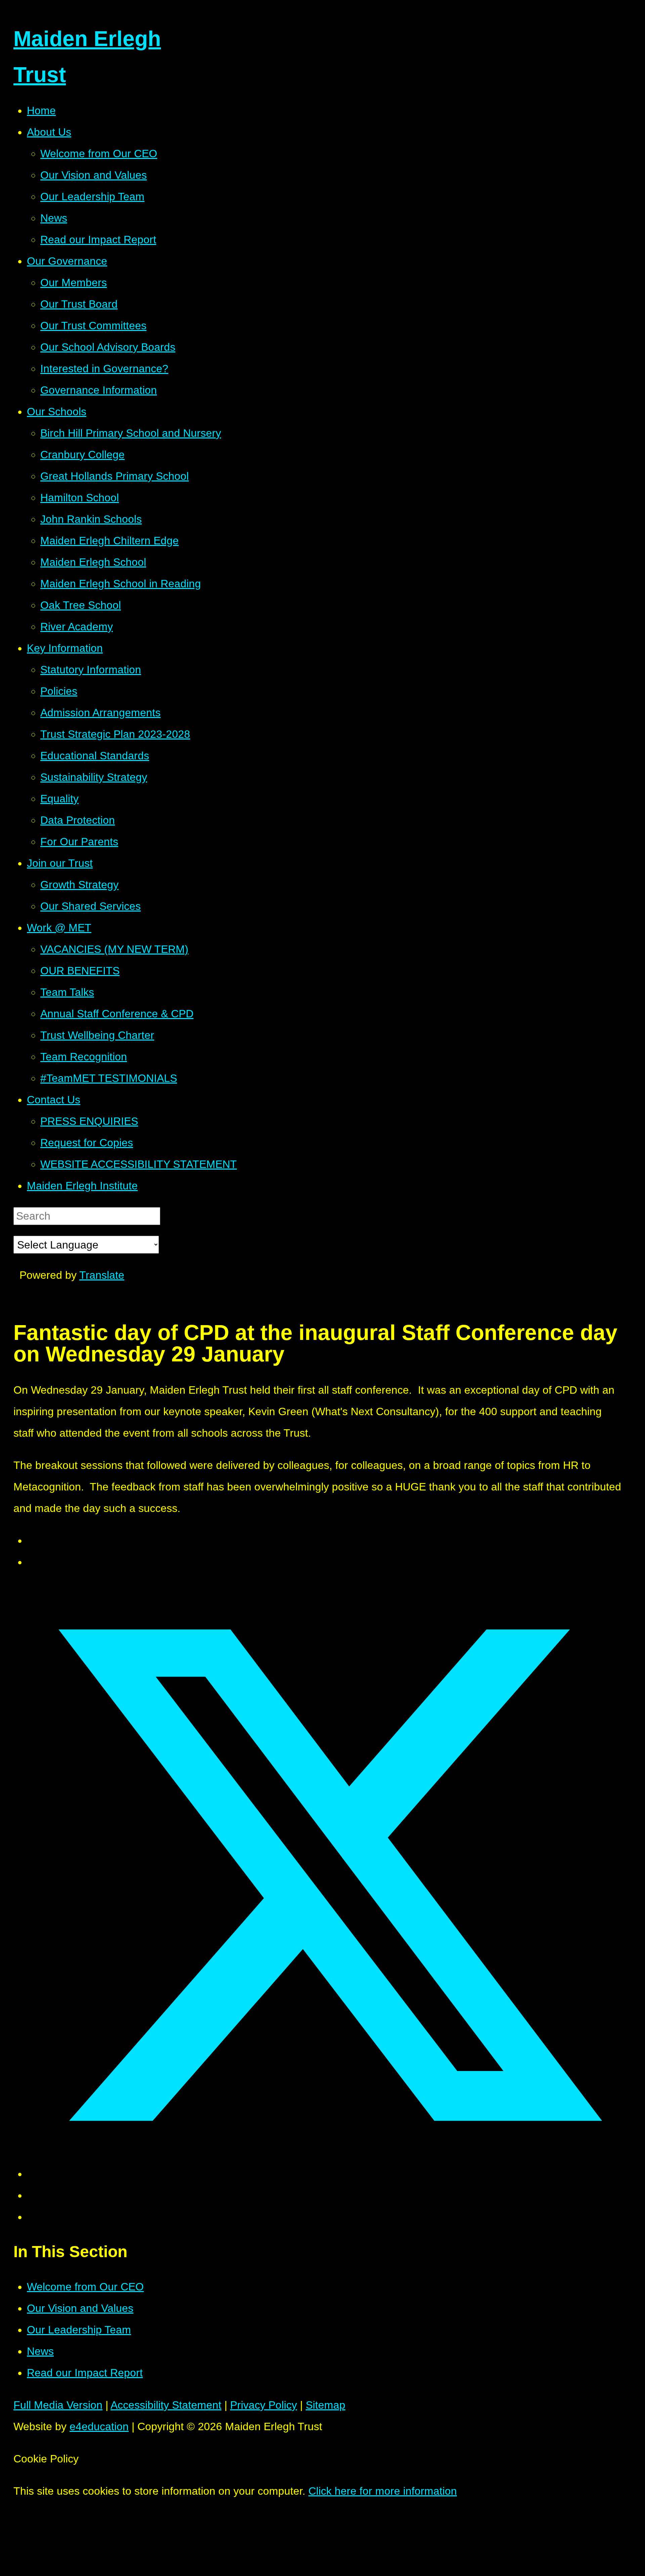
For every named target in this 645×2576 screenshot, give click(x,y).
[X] (19, 1297)
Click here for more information (383, 2491)
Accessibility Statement (166, 2405)
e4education (99, 2426)
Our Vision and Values (80, 2308)
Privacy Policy (264, 2405)
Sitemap (326, 2405)
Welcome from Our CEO (85, 2287)
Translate (102, 1275)
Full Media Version (58, 2405)
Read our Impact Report (85, 2373)
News (40, 2351)
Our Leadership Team (79, 2330)
